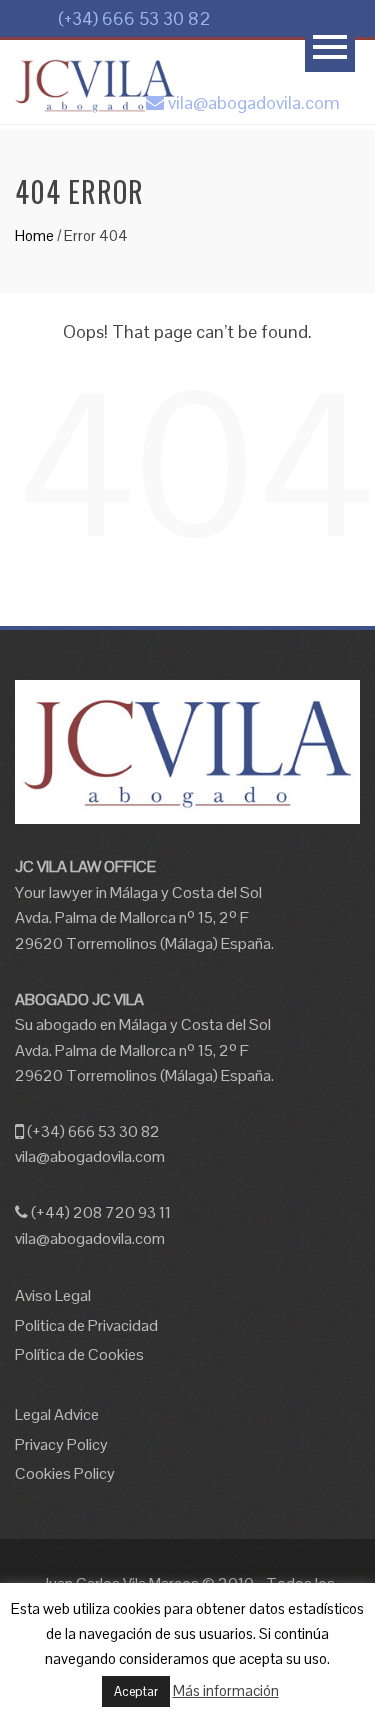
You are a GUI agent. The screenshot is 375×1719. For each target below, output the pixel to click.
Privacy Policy (61, 1444)
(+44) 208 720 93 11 (99, 1212)
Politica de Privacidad (86, 1325)
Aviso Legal (53, 1295)
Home (34, 235)
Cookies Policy (65, 1473)
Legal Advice (57, 1414)
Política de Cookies (79, 1354)
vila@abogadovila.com (252, 102)
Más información (226, 1690)
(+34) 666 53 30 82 (132, 18)
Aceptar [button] (136, 1691)
